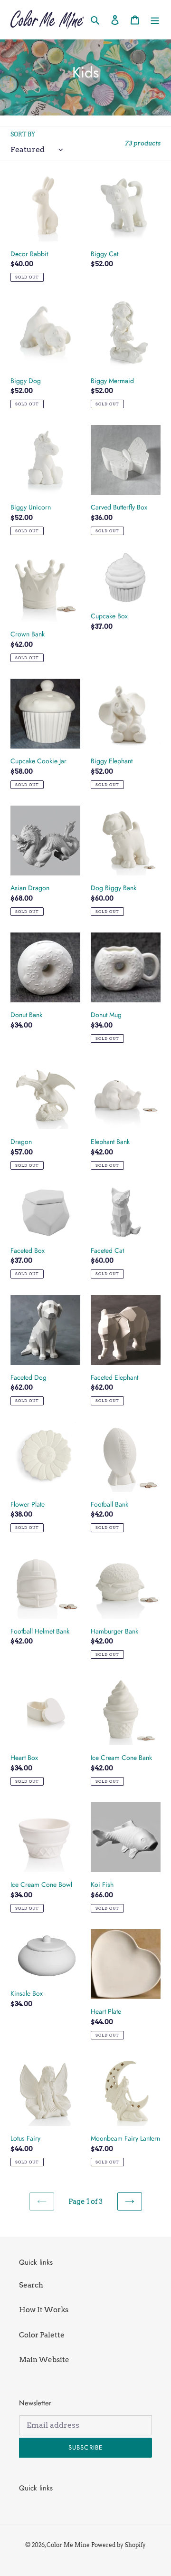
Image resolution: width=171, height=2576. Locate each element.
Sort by (23, 134)
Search (31, 2285)
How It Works (44, 2310)
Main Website (44, 2360)
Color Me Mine (68, 2545)
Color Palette (42, 2335)
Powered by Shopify (119, 2545)
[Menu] (155, 20)
